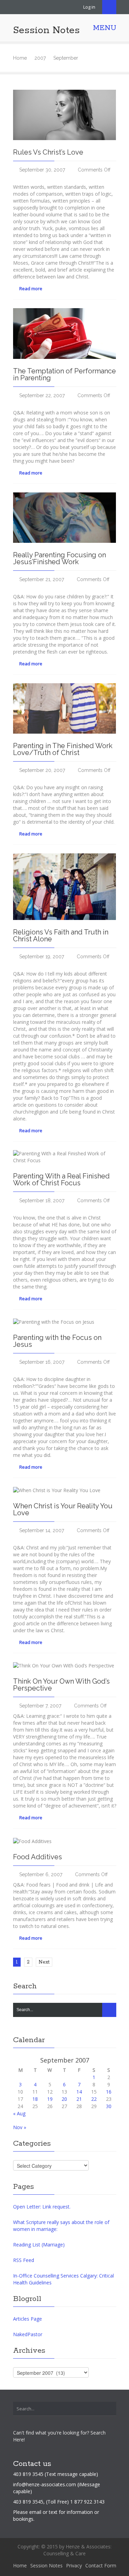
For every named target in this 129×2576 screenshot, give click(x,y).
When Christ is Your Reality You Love (63, 1509)
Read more (30, 288)
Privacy (74, 2565)
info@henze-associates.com (45, 2484)
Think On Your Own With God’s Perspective (61, 1685)
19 (50, 2099)
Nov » (20, 2127)
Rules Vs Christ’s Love (48, 152)
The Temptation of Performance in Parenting (64, 374)
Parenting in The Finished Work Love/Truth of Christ (63, 749)
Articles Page (28, 2319)
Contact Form (101, 2565)
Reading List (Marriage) (39, 2245)
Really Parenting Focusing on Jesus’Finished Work (60, 558)
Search (109, 7)
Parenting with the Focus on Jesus (57, 1341)
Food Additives (37, 1857)
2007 (40, 58)
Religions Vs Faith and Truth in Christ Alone (61, 936)
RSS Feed (24, 2260)
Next (44, 1962)
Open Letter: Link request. (42, 2207)
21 (79, 2099)
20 (64, 2099)
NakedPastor (28, 2334)
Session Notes (46, 30)
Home (20, 58)
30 (109, 2106)
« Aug (19, 2113)
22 (94, 2099)
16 (109, 2092)
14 (79, 2092)
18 (35, 2099)
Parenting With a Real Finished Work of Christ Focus (61, 1179)
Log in (89, 7)
